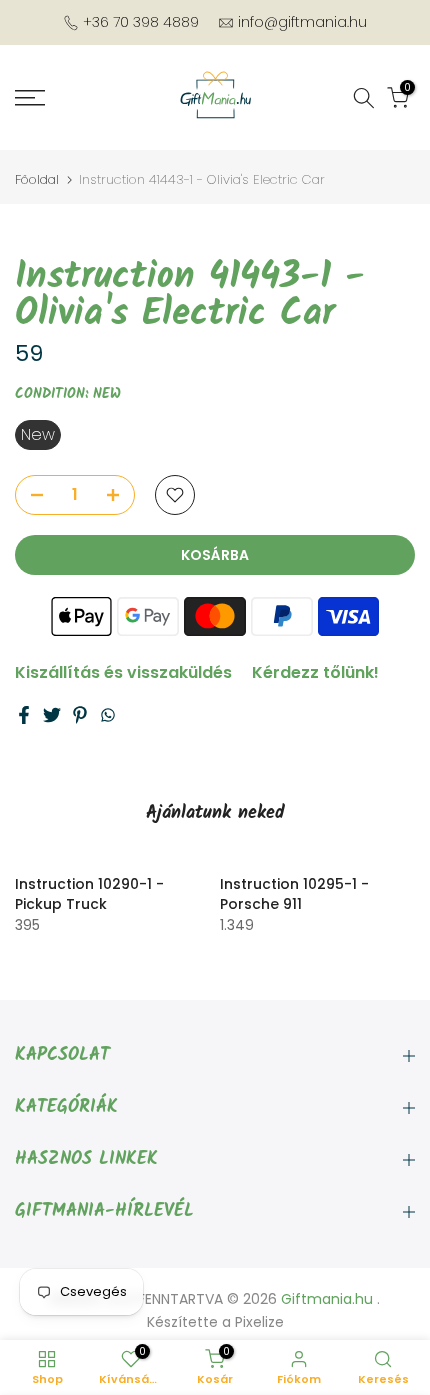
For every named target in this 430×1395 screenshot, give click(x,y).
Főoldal (37, 179)
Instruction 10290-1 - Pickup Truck (89, 894)
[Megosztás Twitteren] (52, 715)
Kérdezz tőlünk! (315, 672)
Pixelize (259, 1322)
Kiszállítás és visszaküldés (123, 672)
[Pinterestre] (80, 715)
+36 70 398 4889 (141, 22)
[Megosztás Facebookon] (24, 715)
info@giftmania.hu (302, 22)
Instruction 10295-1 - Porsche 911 (294, 894)
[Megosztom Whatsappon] (108, 715)
